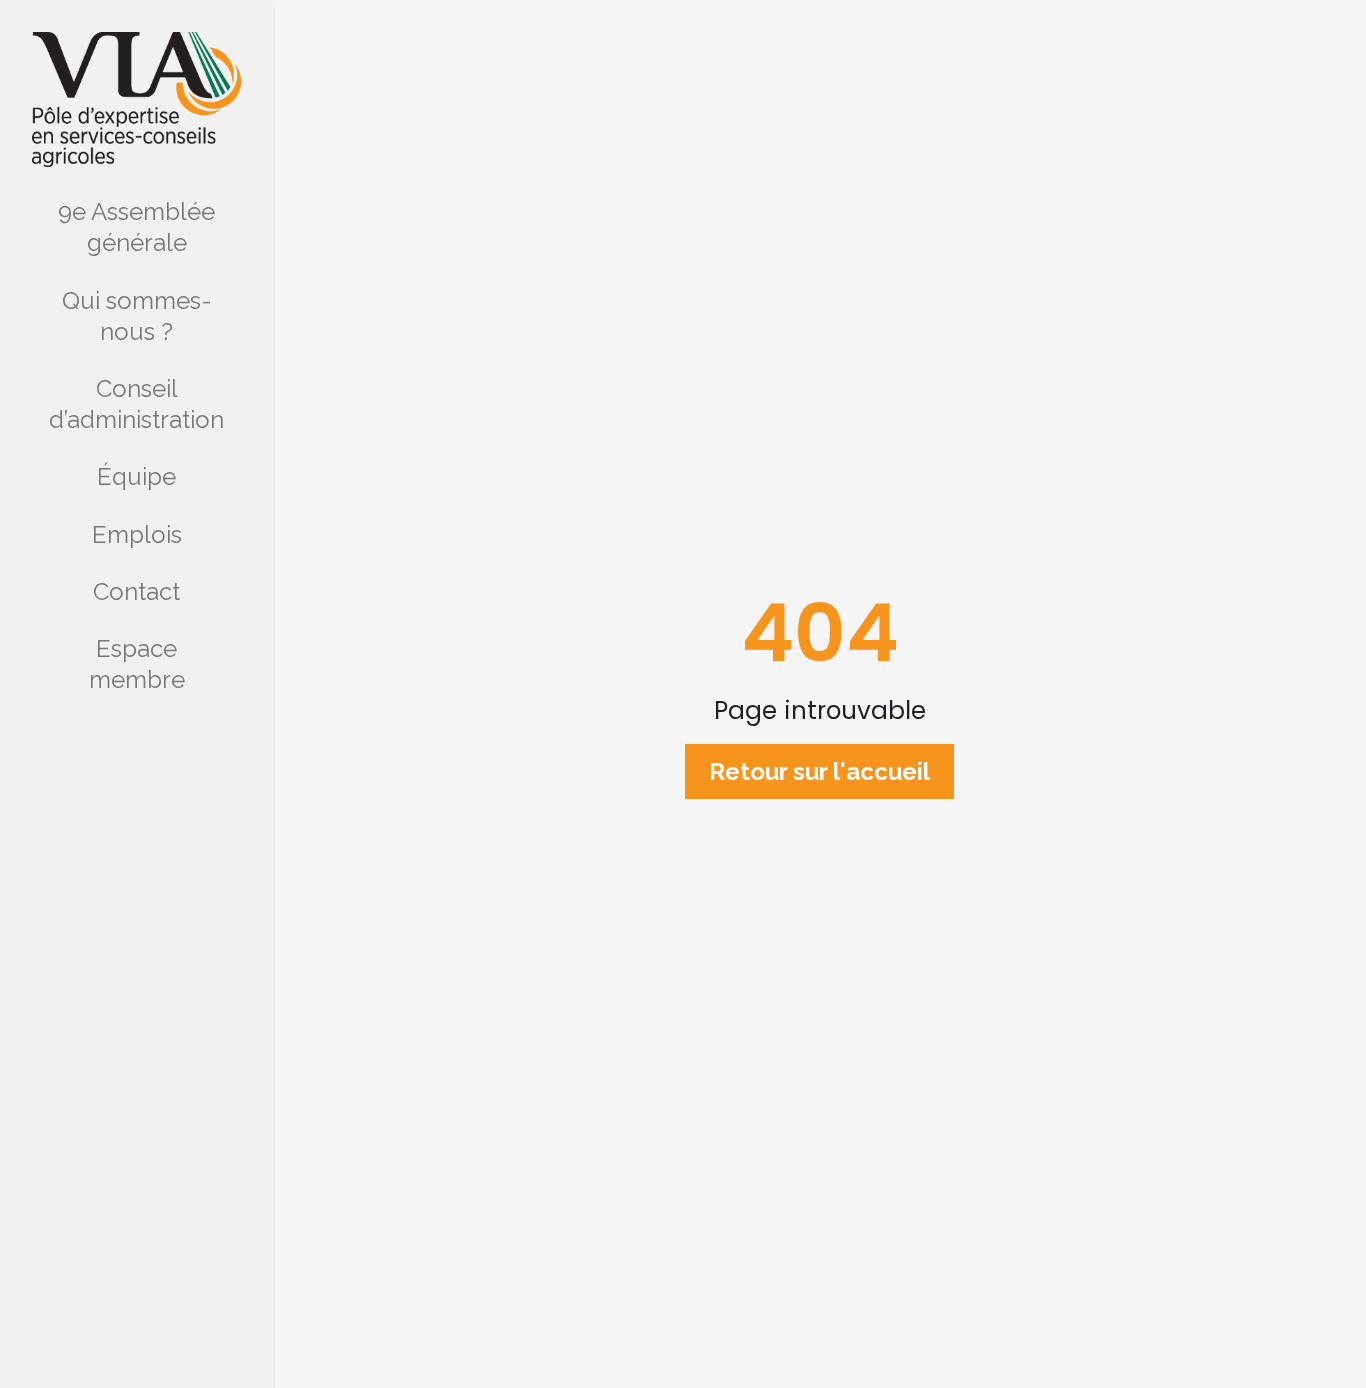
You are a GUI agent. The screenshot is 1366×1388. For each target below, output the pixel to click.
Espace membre (137, 664)
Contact (136, 591)
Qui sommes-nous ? (137, 316)
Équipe (136, 476)
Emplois (137, 534)
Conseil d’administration (136, 404)
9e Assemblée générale (136, 227)
